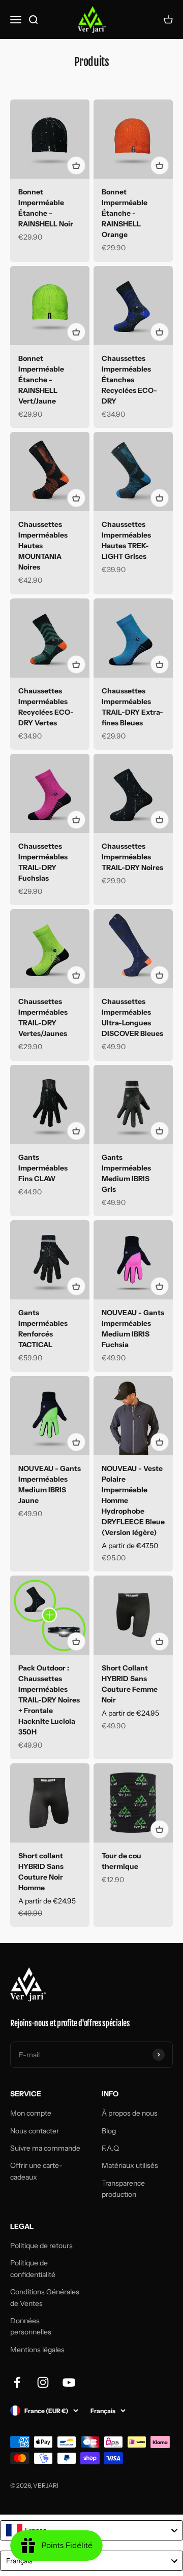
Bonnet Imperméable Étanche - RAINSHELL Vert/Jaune (41, 380)
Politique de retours (41, 2246)
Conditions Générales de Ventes (45, 2297)
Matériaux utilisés (130, 2165)
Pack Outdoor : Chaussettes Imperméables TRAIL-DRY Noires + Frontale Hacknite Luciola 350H (49, 1700)
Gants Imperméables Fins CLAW (43, 1168)
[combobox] (91, 2530)
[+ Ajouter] (76, 165)
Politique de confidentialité (33, 2268)
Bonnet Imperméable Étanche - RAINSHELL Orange (125, 213)
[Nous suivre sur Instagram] (43, 2382)
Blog (109, 2131)
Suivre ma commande (45, 2148)
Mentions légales (37, 2350)
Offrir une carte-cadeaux (36, 2171)
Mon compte (31, 2113)
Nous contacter (35, 2131)
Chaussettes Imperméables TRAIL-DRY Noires (132, 857)
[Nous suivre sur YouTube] (69, 2382)
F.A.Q (110, 2148)
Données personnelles (31, 2326)
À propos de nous (130, 2113)
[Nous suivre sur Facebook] (17, 2382)
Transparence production (123, 2189)
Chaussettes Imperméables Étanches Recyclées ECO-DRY (129, 380)
